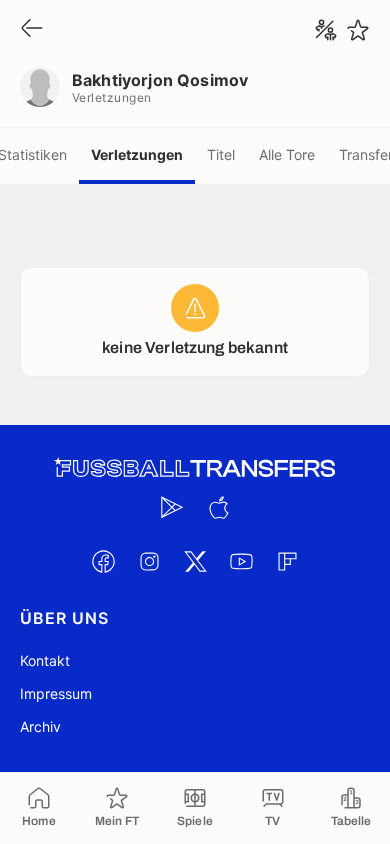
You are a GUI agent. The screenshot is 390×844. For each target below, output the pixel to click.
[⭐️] (358, 30)
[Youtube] (241, 561)
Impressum (56, 693)
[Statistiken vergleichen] (326, 30)
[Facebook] (103, 561)
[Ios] (218, 507)
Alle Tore (287, 154)
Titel (221, 154)
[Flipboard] (287, 561)
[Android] (172, 507)
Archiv (40, 726)
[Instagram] (149, 561)
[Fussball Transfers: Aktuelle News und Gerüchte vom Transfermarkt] (195, 468)
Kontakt (45, 660)
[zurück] (32, 29)
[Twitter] (195, 561)
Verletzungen (137, 154)
